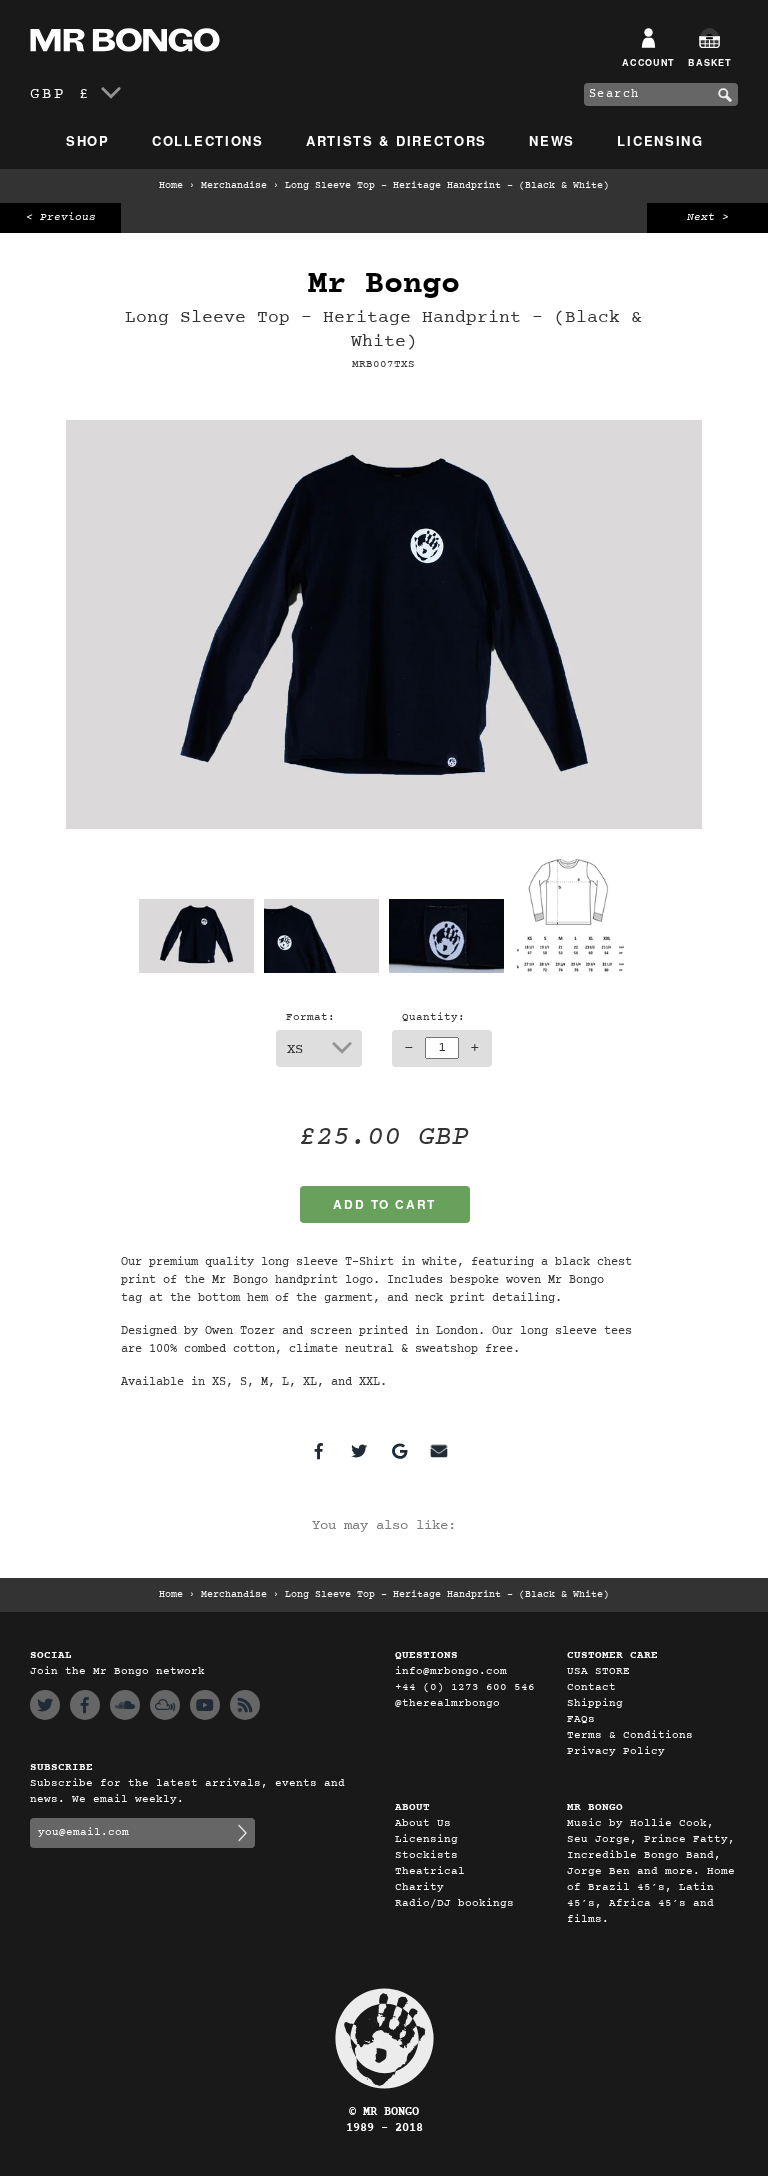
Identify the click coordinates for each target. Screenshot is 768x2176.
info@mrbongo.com (451, 1671)
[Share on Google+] (399, 1451)
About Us (423, 1823)
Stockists (426, 1855)
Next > (708, 217)
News (552, 140)
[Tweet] (359, 1451)
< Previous (61, 217)
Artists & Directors (396, 140)
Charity (419, 1887)
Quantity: (433, 1017)
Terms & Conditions (630, 1735)
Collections (208, 140)
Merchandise (234, 186)
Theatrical (430, 1871)
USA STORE (598, 1671)
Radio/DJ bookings (454, 1903)
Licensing (660, 140)
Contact (591, 1687)
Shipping (595, 1703)
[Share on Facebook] (319, 1451)
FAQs (581, 1719)
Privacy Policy (616, 1751)
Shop (88, 140)
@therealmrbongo (447, 1703)
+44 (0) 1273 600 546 (465, 1687)
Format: (310, 1017)
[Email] (439, 1451)
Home (171, 186)
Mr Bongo (384, 284)
